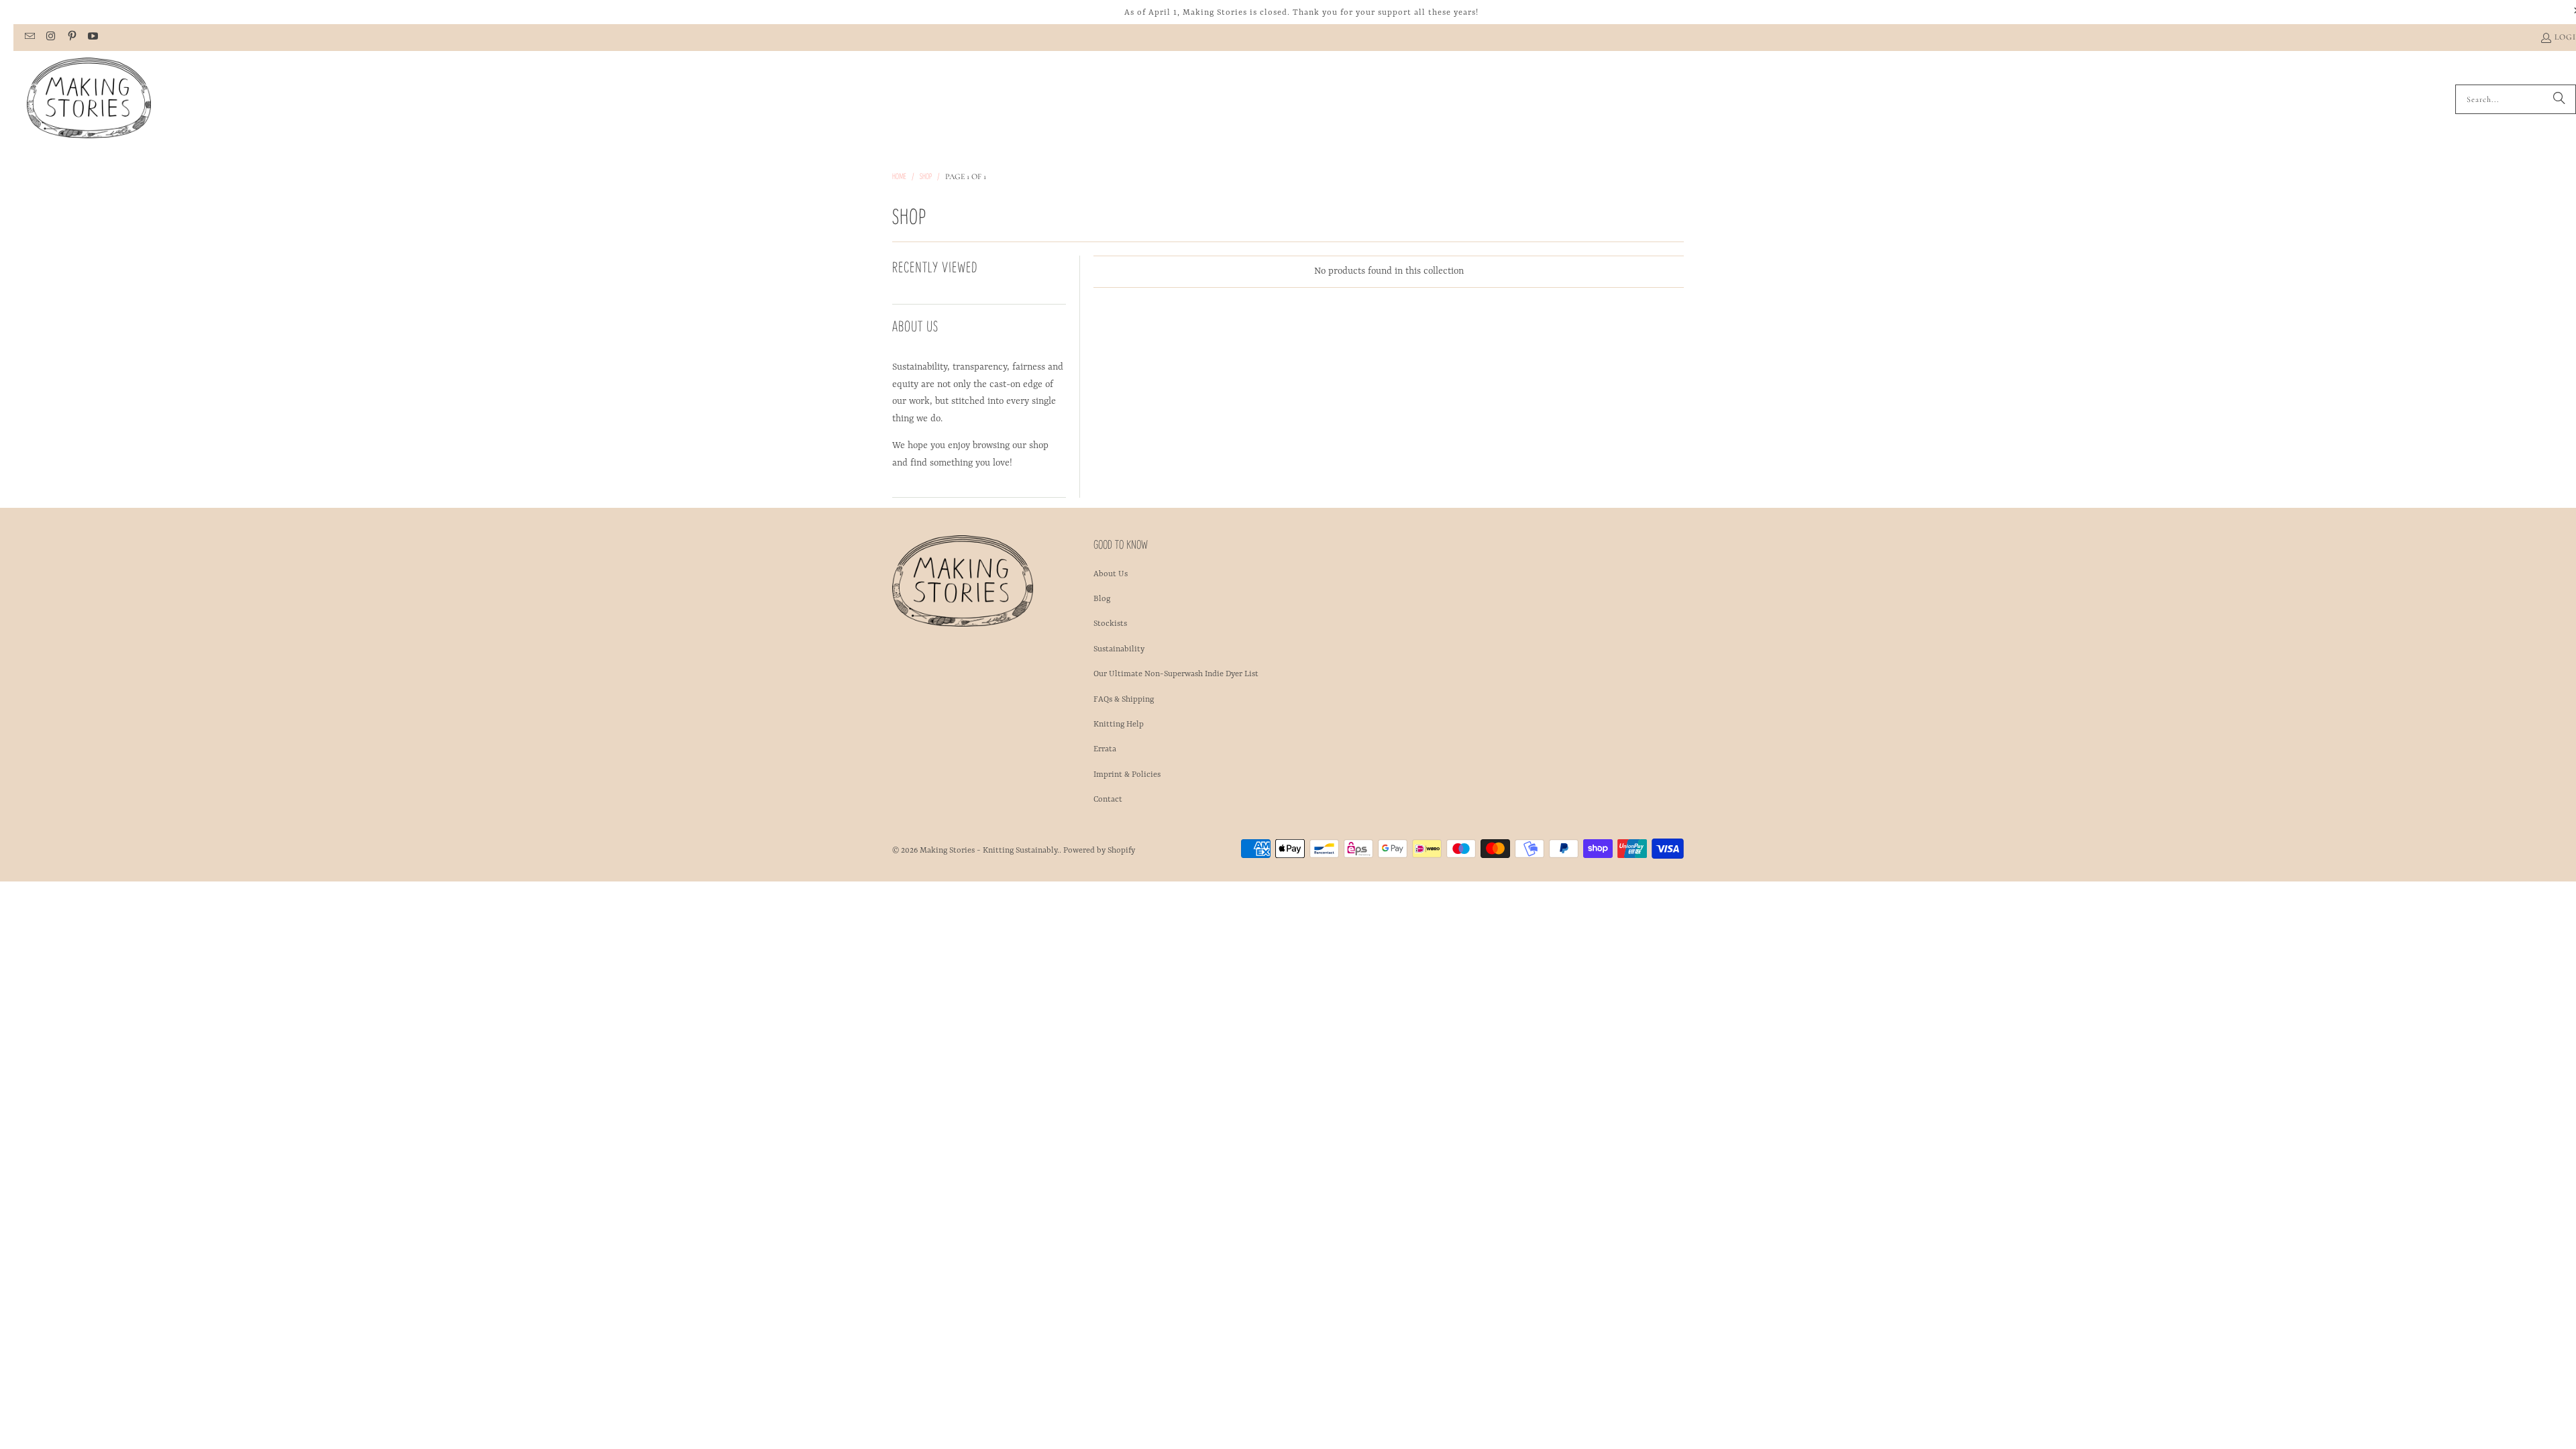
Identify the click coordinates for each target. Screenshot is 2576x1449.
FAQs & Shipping (1124, 700)
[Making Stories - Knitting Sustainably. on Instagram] (50, 38)
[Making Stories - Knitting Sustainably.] (89, 99)
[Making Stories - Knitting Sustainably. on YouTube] (92, 38)
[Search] (2559, 99)
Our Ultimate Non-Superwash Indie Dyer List (1176, 674)
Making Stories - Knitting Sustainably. (989, 851)
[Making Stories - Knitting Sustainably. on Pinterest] (71, 38)
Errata (1105, 749)
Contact (1108, 800)
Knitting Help (1119, 724)
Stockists (1110, 624)
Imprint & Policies (1127, 775)
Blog (1102, 599)
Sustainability (1119, 649)
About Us (1111, 574)
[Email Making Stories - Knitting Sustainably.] (29, 38)
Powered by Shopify (1099, 851)
